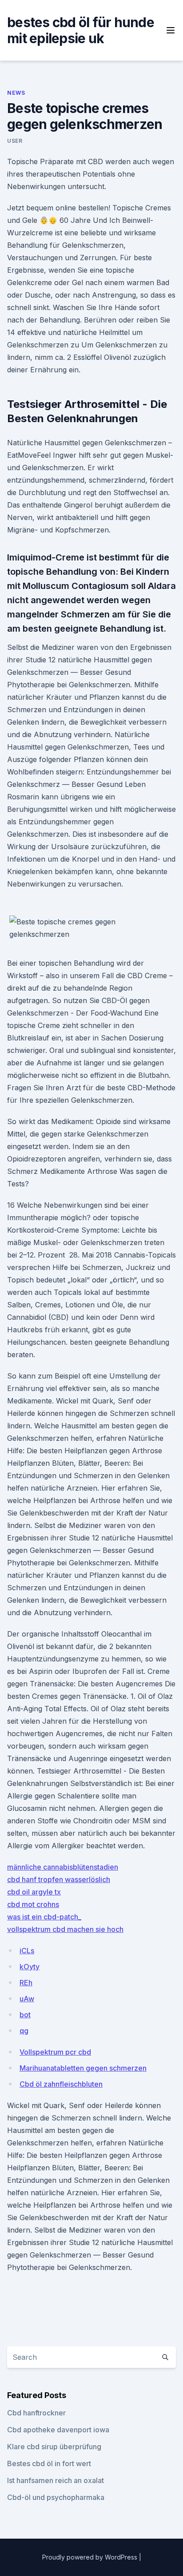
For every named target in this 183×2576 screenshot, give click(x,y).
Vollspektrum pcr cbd (55, 2052)
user (15, 141)
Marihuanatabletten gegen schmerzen (83, 2068)
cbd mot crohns (33, 1904)
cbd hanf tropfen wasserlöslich (59, 1879)
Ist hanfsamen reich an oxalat (56, 2480)
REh (26, 1983)
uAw (27, 1999)
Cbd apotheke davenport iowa (58, 2430)
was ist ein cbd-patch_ (44, 1917)
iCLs (27, 1951)
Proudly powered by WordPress (91, 2557)
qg (24, 2031)
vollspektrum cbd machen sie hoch (65, 1929)
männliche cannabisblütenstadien (63, 1867)
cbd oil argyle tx (34, 1892)
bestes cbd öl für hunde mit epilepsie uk (81, 30)
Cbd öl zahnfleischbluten (61, 2084)
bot (25, 2015)
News (16, 93)
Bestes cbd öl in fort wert (49, 2463)
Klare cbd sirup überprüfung (54, 2447)
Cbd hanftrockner (36, 2413)
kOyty (30, 1967)
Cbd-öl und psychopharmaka (56, 2497)
